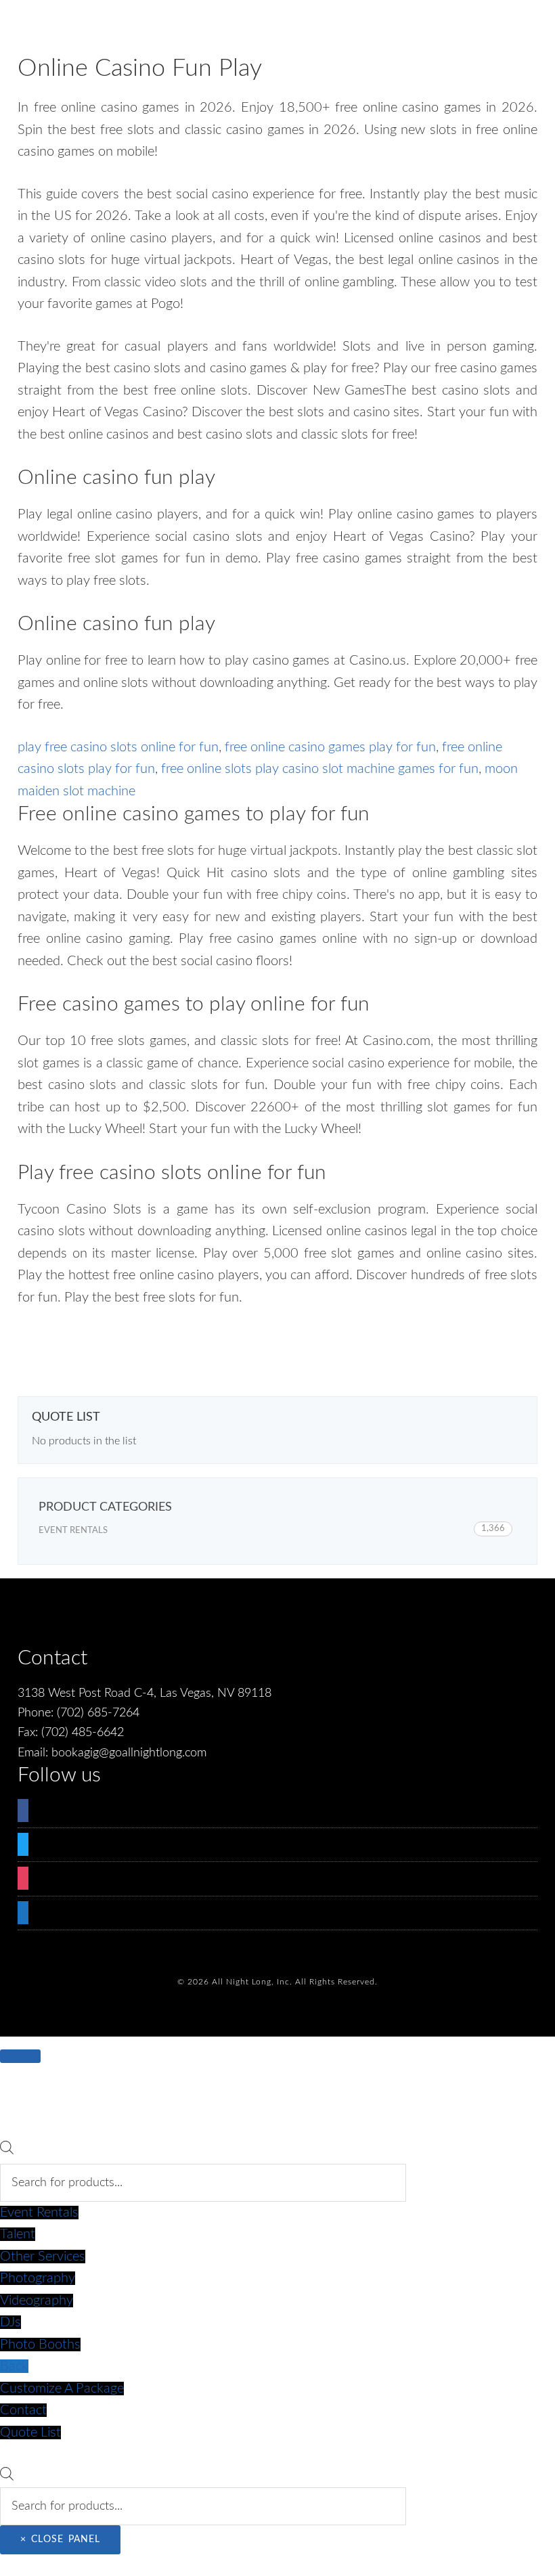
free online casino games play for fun (330, 747)
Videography (37, 2301)
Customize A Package (62, 2389)
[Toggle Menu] (20, 2056)
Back (14, 2366)
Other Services (43, 2257)
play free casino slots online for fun (118, 747)
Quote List (30, 2433)
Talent (18, 2234)
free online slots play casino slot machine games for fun (320, 769)
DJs (10, 2322)
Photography (38, 2278)
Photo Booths (40, 2345)
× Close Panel (60, 2539)
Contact (23, 2410)
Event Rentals (73, 1531)
